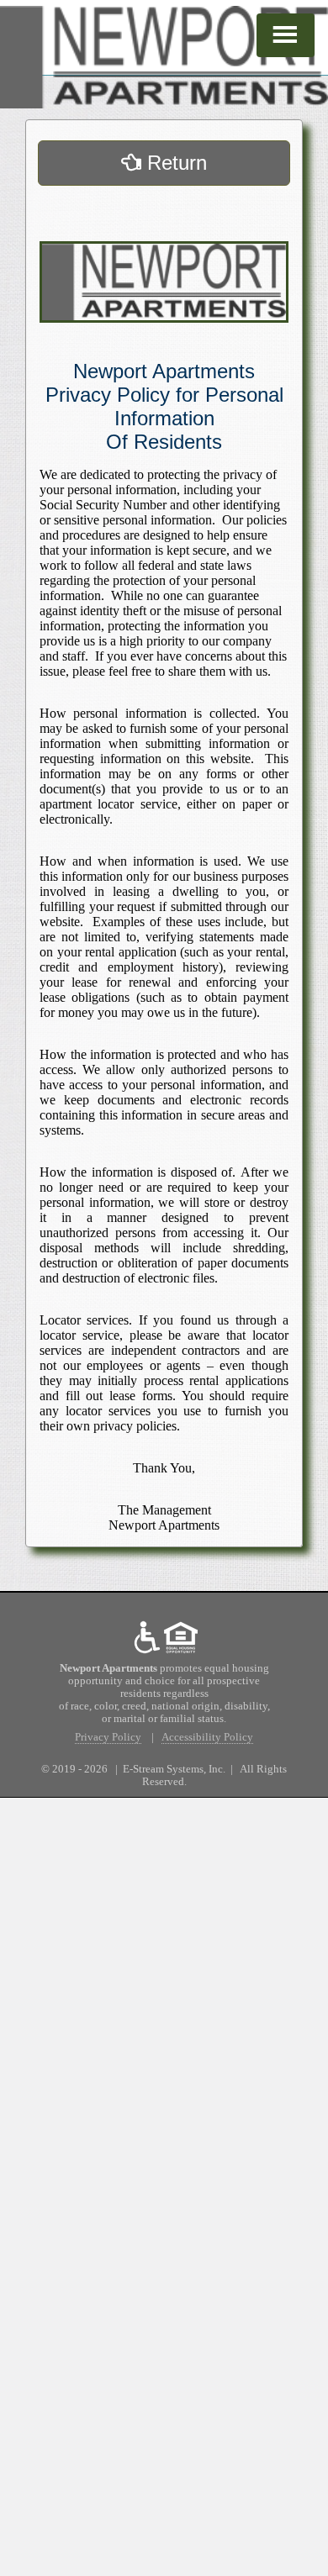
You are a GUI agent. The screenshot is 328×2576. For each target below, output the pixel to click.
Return (174, 163)
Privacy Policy (108, 1737)
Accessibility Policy (207, 1737)
